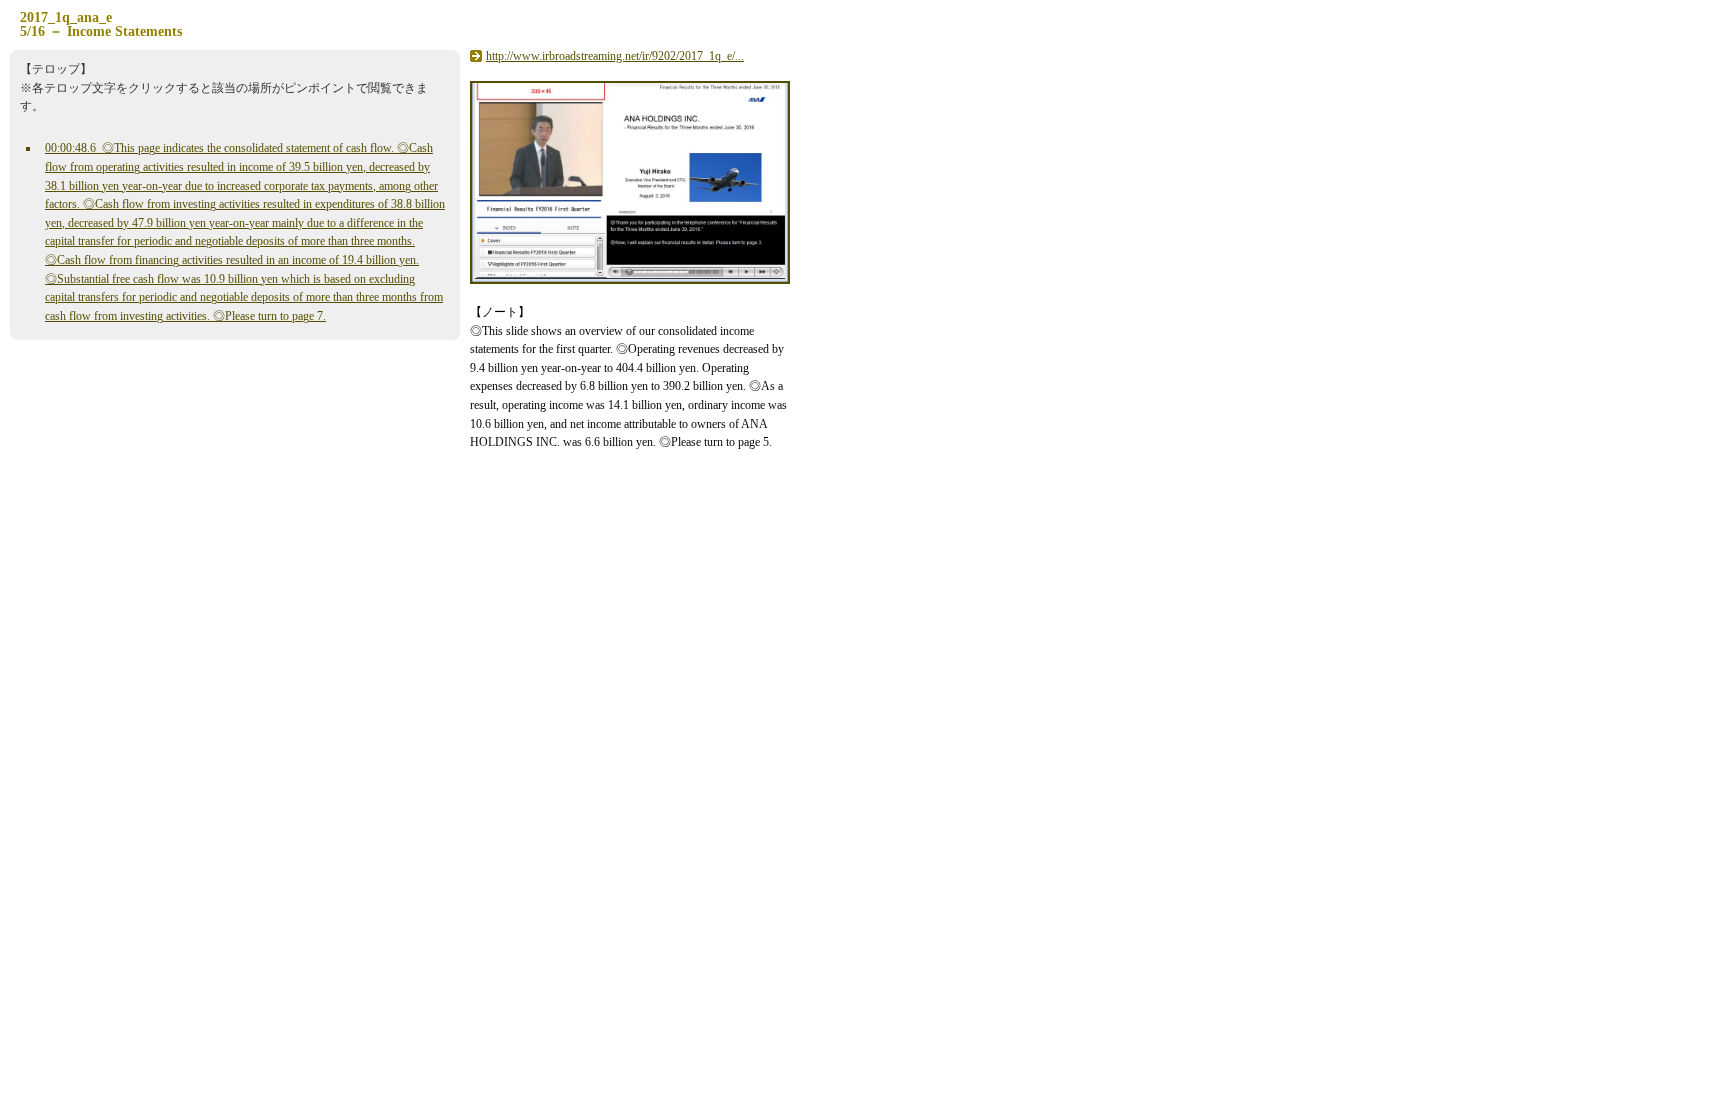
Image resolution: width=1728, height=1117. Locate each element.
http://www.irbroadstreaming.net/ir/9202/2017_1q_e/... (615, 56)
